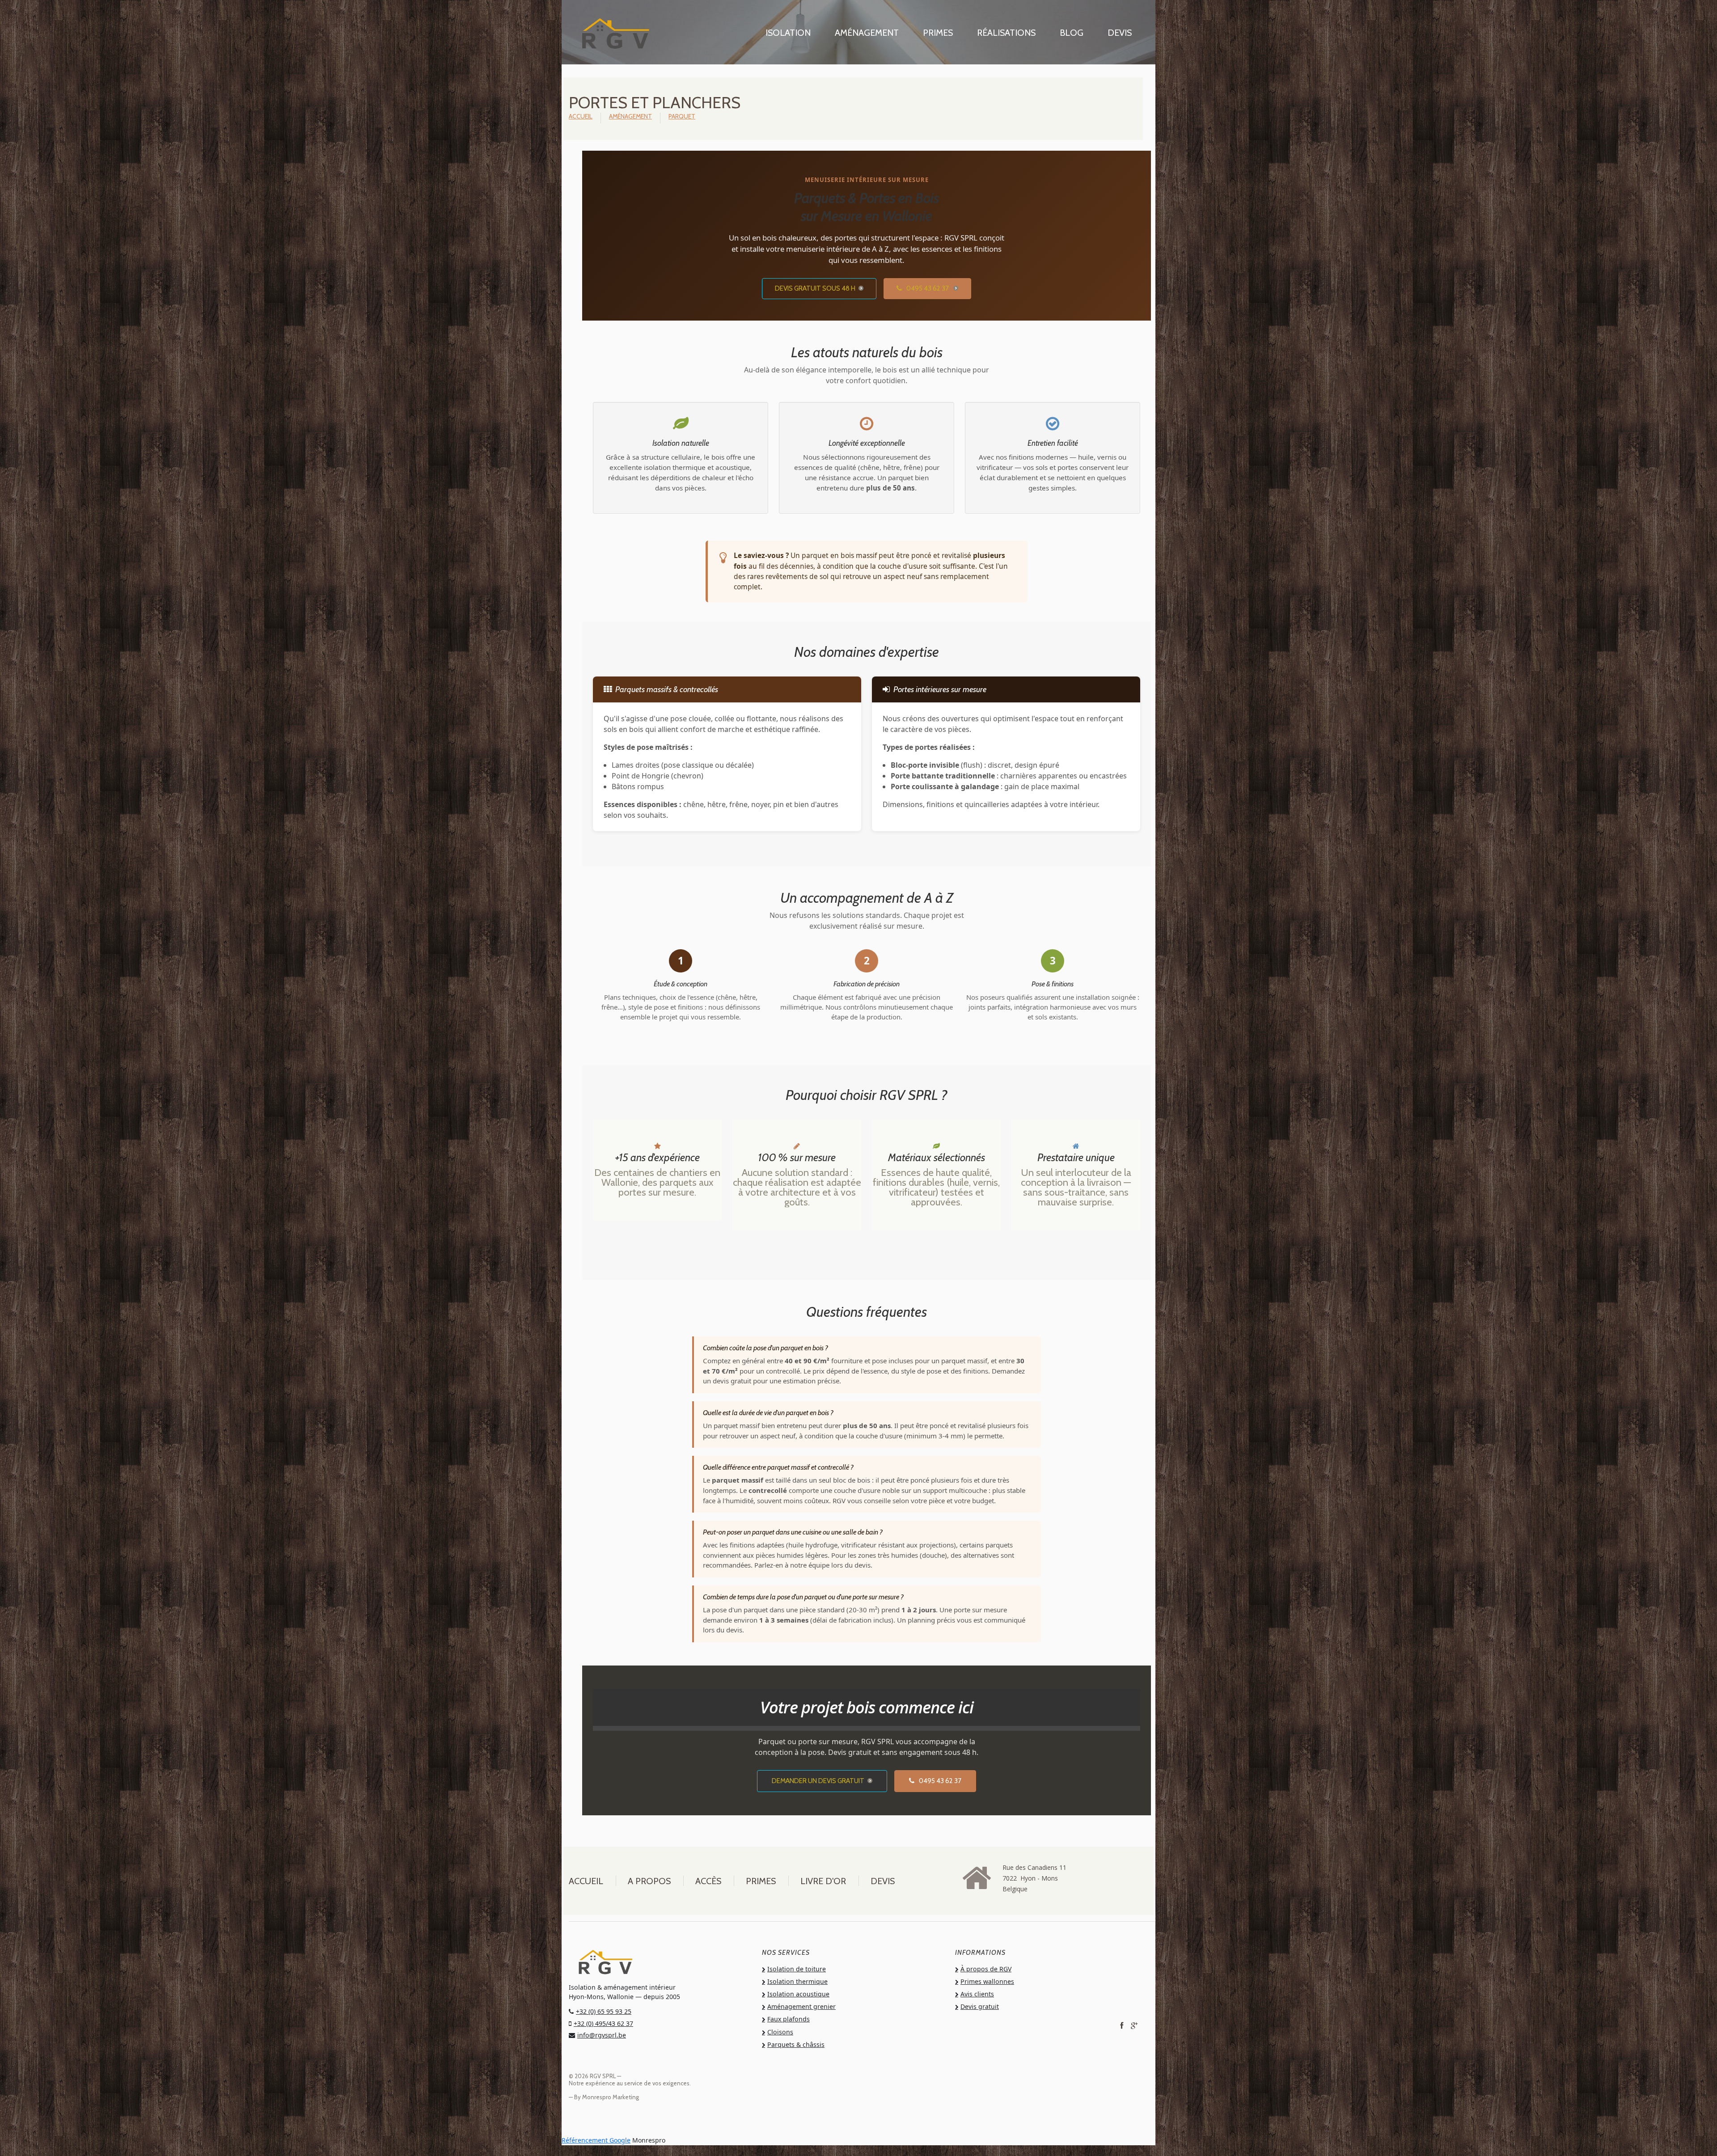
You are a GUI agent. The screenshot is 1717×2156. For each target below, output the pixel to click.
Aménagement (867, 33)
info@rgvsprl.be (602, 2035)
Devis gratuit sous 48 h (815, 288)
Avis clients (977, 1994)
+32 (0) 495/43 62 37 (603, 2023)
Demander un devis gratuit (818, 1781)
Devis (1120, 33)
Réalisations (1006, 33)
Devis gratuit (980, 2006)
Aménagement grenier (801, 2006)
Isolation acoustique (798, 1994)
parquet (682, 116)
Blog (1072, 33)
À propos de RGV (986, 1969)
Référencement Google (596, 2140)
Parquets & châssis (796, 2044)
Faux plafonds (789, 2019)
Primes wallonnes (987, 1981)
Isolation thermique (797, 1981)
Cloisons (780, 2032)
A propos (649, 1881)
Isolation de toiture (797, 1969)
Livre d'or (823, 1881)
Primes (938, 33)
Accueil (581, 116)
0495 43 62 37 (927, 288)
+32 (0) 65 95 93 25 (604, 2011)
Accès (708, 1881)
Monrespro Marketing (611, 2097)
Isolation (788, 33)
